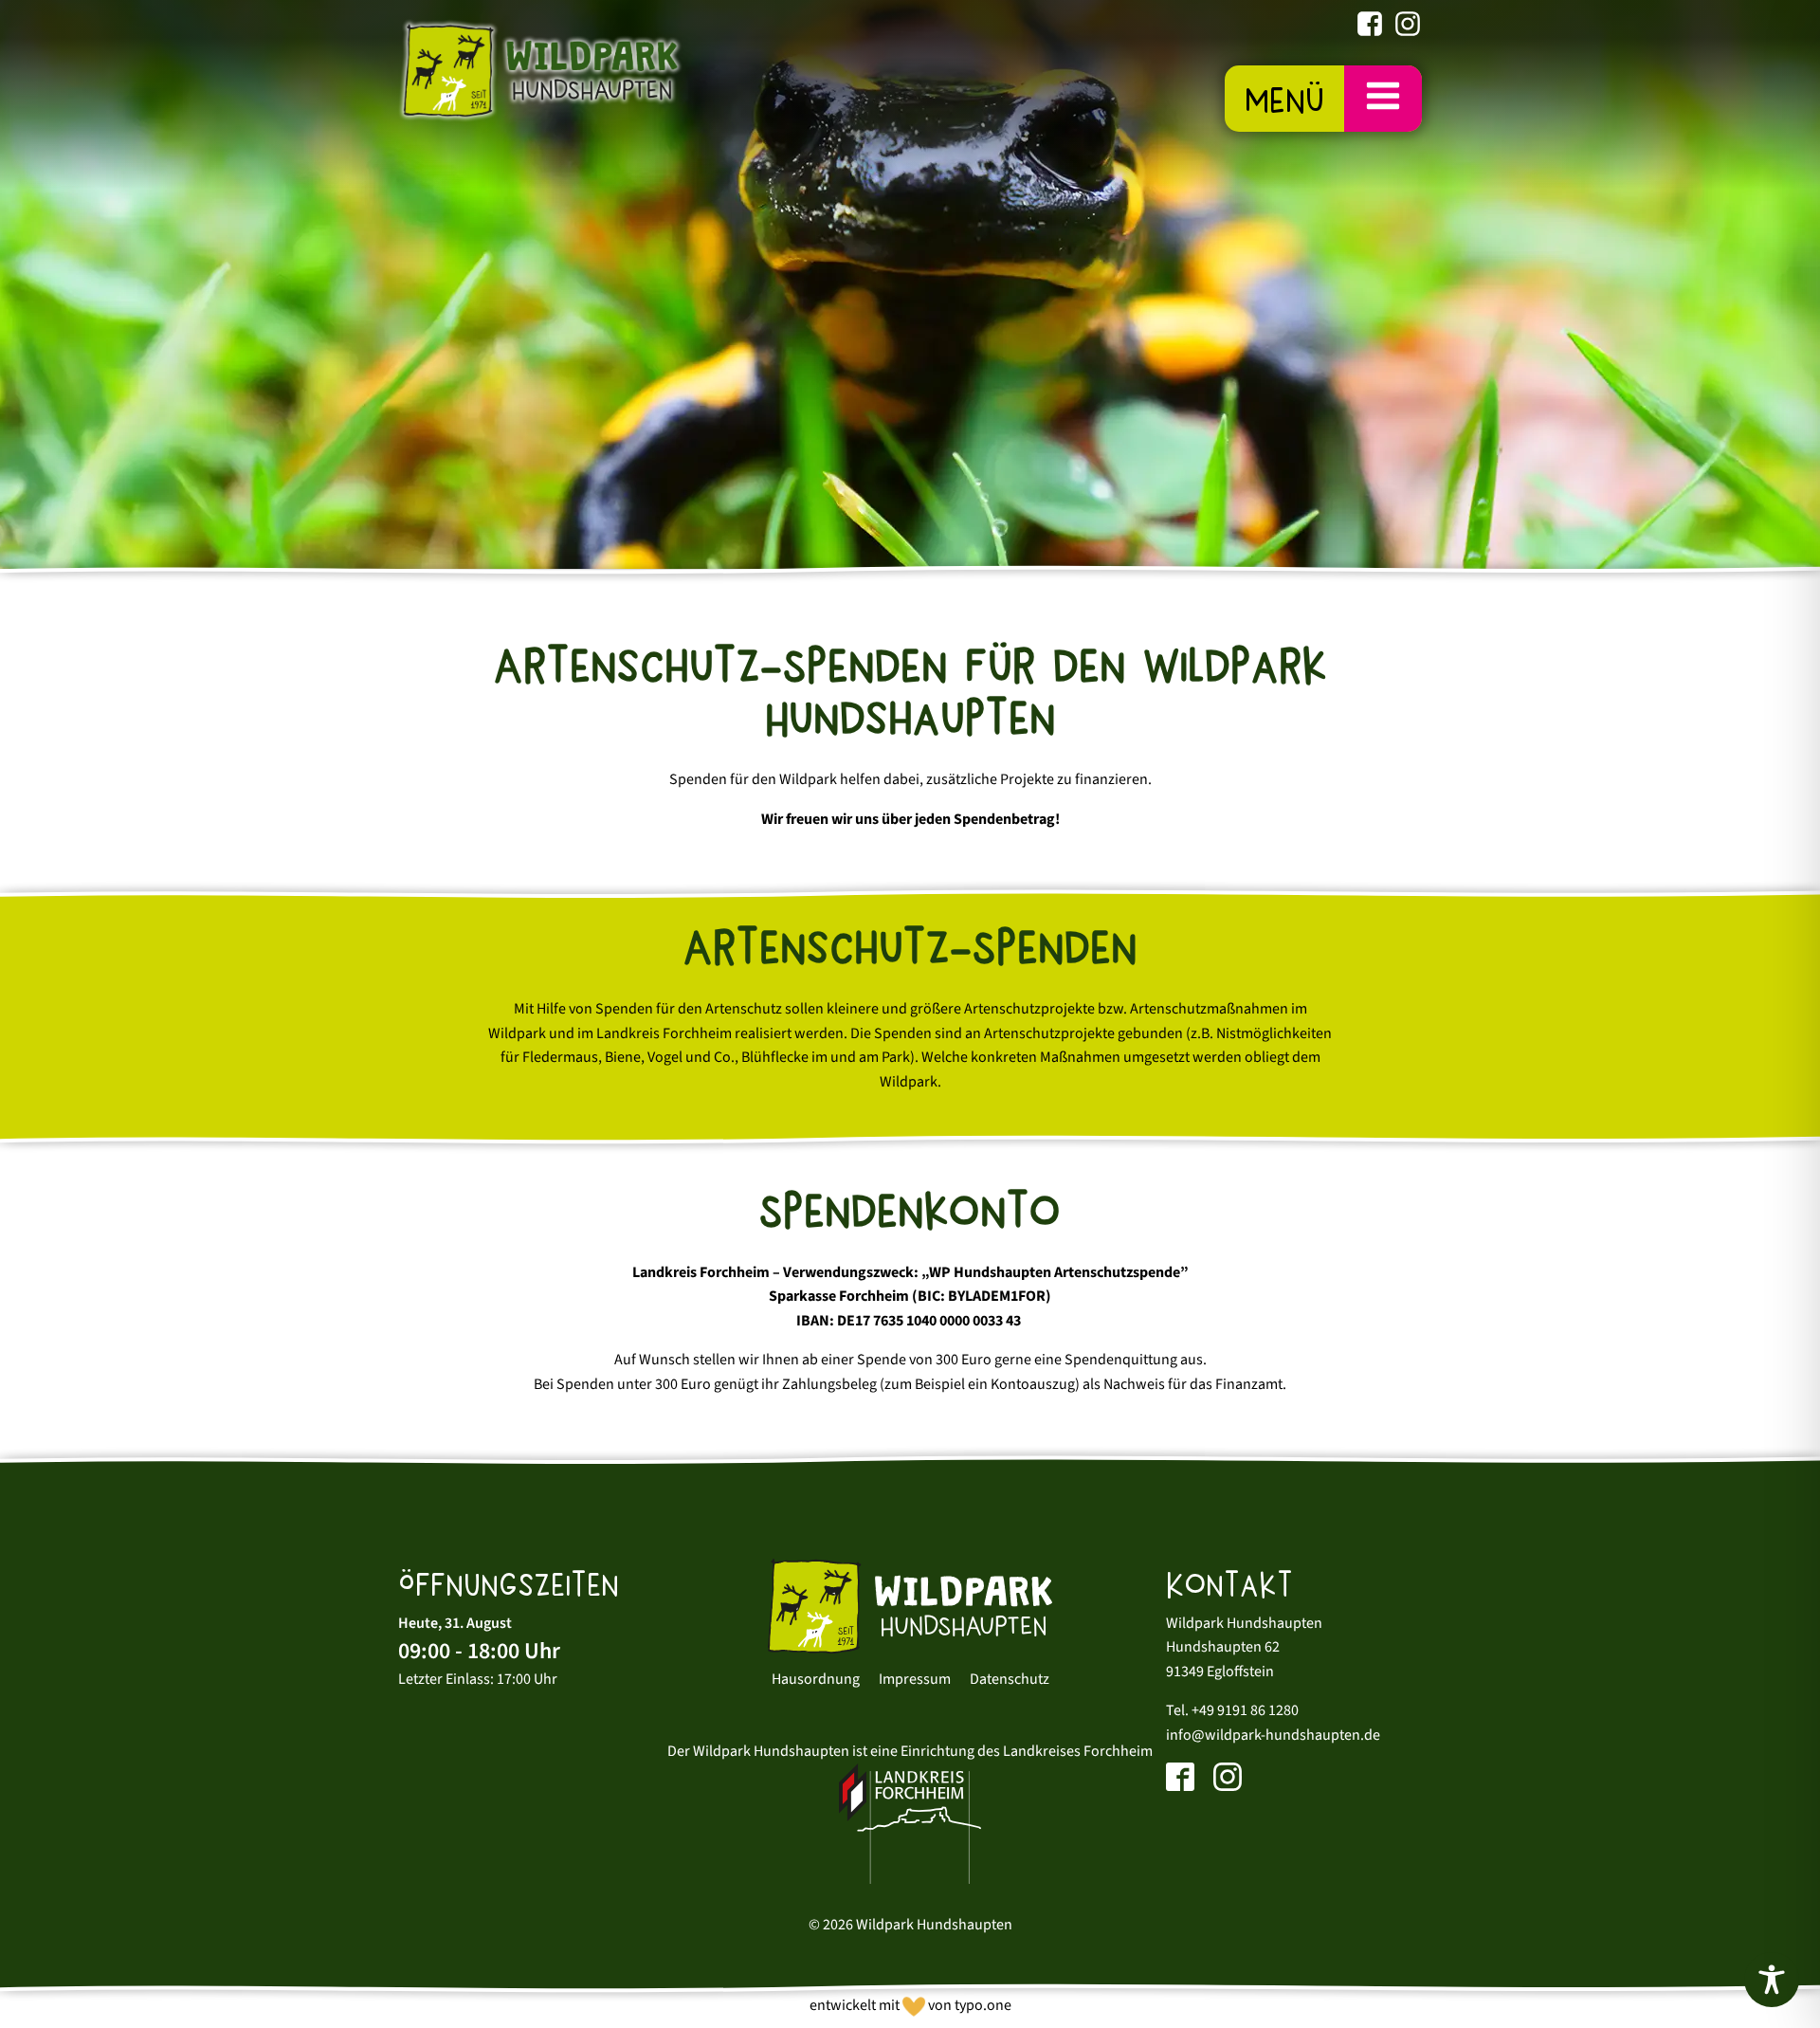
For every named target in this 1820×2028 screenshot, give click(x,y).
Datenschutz (1010, 1679)
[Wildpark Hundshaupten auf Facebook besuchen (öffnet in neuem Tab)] (1370, 28)
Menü (1284, 100)
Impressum (915, 1679)
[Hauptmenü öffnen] (1383, 98)
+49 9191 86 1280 (1245, 1710)
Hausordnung (816, 1679)
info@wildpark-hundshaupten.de (1273, 1735)
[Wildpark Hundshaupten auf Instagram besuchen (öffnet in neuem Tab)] (1408, 28)
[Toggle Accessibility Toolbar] (1772, 1980)
